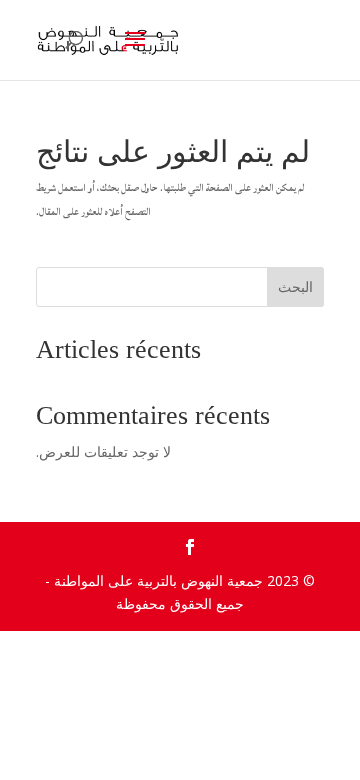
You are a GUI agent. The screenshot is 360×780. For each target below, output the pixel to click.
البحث (295, 286)
